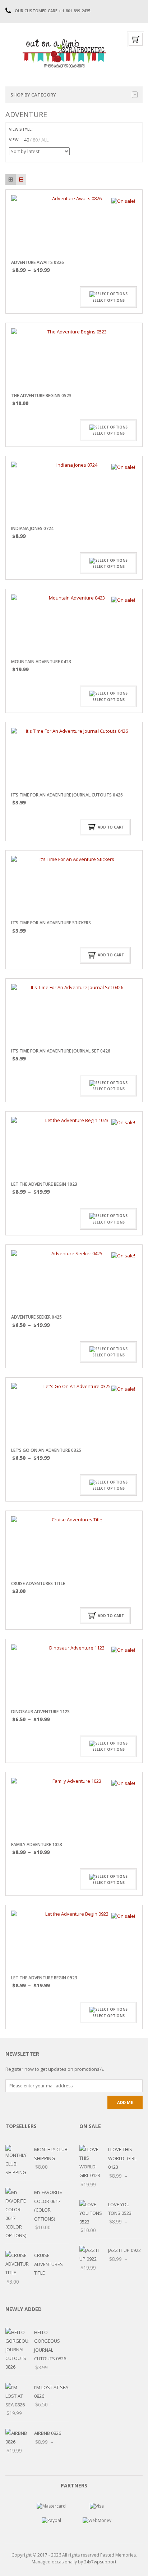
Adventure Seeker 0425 (36, 1317)
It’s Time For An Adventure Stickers (51, 923)
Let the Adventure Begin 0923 (44, 1978)
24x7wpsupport (100, 2562)
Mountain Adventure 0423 (41, 662)
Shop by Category (33, 95)
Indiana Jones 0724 (32, 528)
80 (35, 140)
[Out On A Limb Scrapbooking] (64, 53)
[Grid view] (11, 179)
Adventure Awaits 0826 (38, 262)
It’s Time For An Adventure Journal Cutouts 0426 (67, 795)
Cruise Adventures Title (38, 1583)
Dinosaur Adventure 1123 (40, 1712)
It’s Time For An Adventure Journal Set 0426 (61, 1051)
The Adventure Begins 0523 (41, 396)
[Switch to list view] (47, 129)
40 (27, 140)
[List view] (21, 179)
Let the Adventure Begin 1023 (44, 1184)
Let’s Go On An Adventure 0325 (46, 1450)
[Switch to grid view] (39, 129)
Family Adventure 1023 (37, 1845)
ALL (45, 140)
